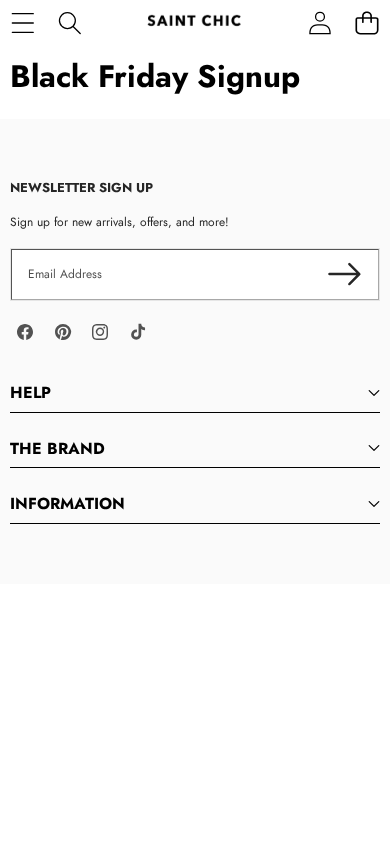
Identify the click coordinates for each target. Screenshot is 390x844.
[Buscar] (69, 22)
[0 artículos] (366, 22)
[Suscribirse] (344, 274)
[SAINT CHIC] (194, 22)
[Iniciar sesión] (319, 22)
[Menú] (22, 22)
